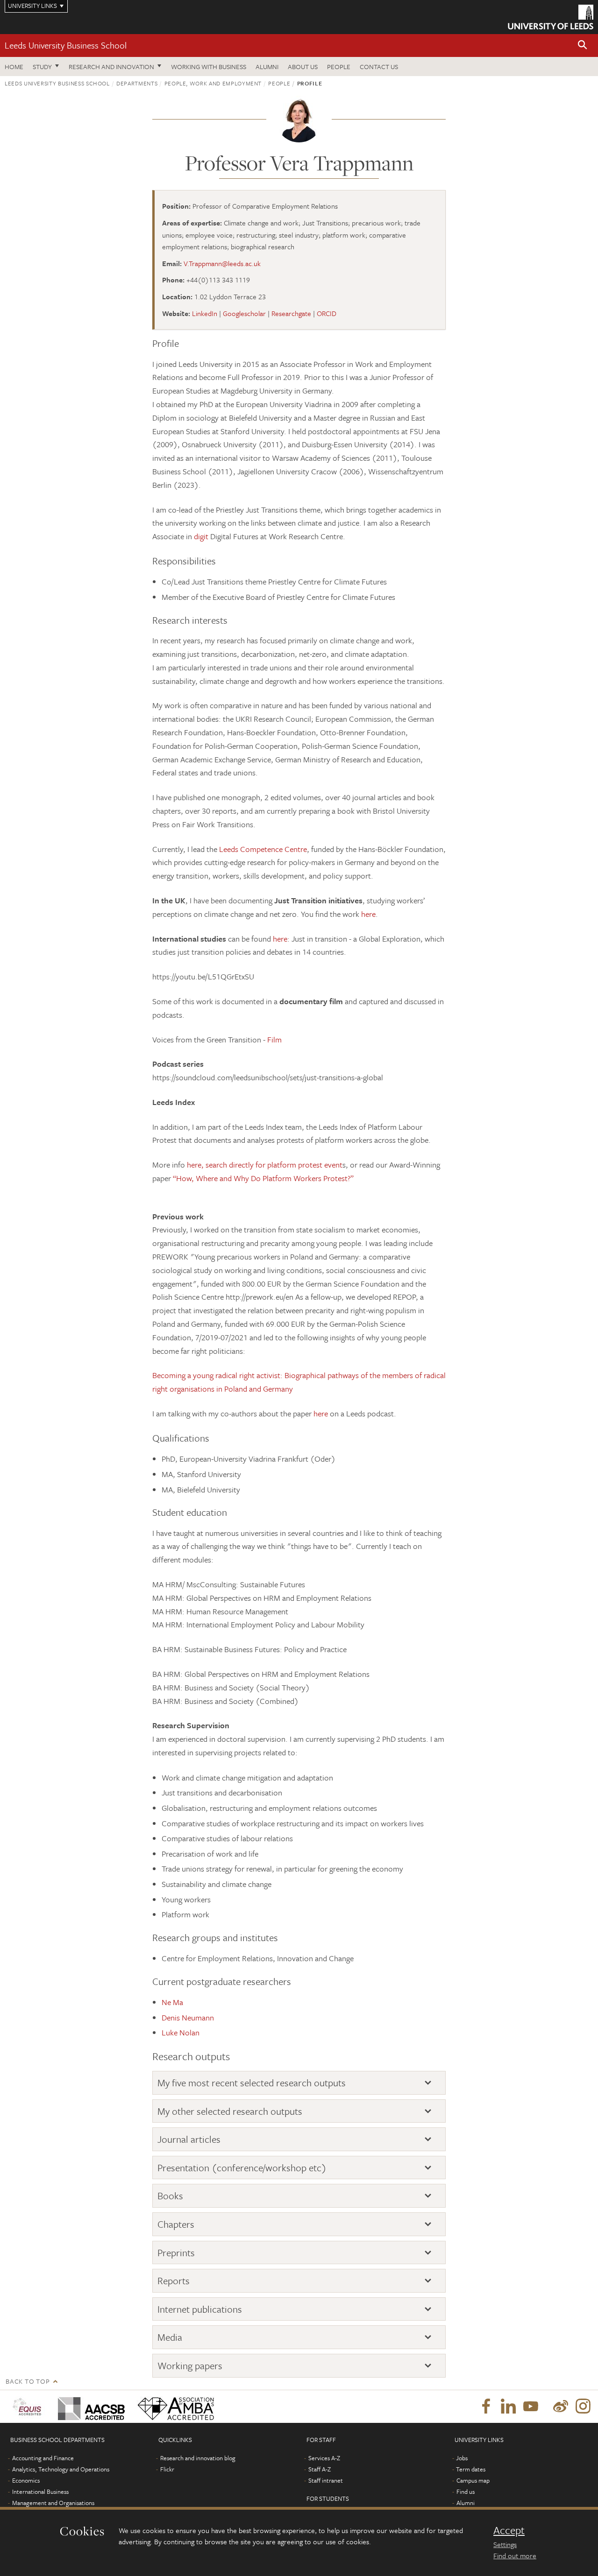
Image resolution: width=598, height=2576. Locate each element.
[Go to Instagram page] (583, 2407)
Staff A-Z (320, 2469)
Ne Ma (172, 2002)
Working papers (190, 2366)
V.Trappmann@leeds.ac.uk (222, 263)
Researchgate (291, 313)
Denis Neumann (188, 2017)
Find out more (515, 2555)
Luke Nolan (181, 2032)
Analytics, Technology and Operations (61, 2469)
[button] (583, 46)
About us (303, 67)
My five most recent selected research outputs (252, 2083)
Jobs (462, 2458)
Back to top (28, 2381)
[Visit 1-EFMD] (29, 2407)
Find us (466, 2492)
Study (42, 67)
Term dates (471, 2469)
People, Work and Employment (213, 83)
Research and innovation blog (198, 2458)
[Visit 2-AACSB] (89, 2407)
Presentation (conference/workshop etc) (242, 2168)
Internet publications (200, 2309)
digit (202, 536)
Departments (137, 83)
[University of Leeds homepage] (551, 17)
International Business (40, 2492)
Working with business (209, 67)
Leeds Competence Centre (262, 849)
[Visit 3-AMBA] (174, 2407)
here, (194, 1165)
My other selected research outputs (230, 2111)
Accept (509, 2530)
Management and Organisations (53, 2503)
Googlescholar (244, 313)
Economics (26, 2480)
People (339, 67)
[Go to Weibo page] (561, 2407)
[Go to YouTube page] (531, 2407)
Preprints (176, 2253)
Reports (174, 2281)
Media (170, 2337)
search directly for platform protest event (274, 1165)
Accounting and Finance (43, 2458)
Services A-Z (324, 2458)
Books (170, 2196)
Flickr (167, 2469)
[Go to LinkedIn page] (508, 2407)
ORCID (327, 313)
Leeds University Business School (66, 45)
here (368, 914)
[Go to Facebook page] (486, 2407)
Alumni (267, 67)
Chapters (176, 2224)
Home (14, 67)
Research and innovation (111, 67)
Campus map (473, 2480)
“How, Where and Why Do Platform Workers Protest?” (263, 1178)
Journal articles (189, 2139)
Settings (505, 2544)
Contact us (379, 67)
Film (274, 1039)
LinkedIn (205, 313)
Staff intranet (326, 2480)
